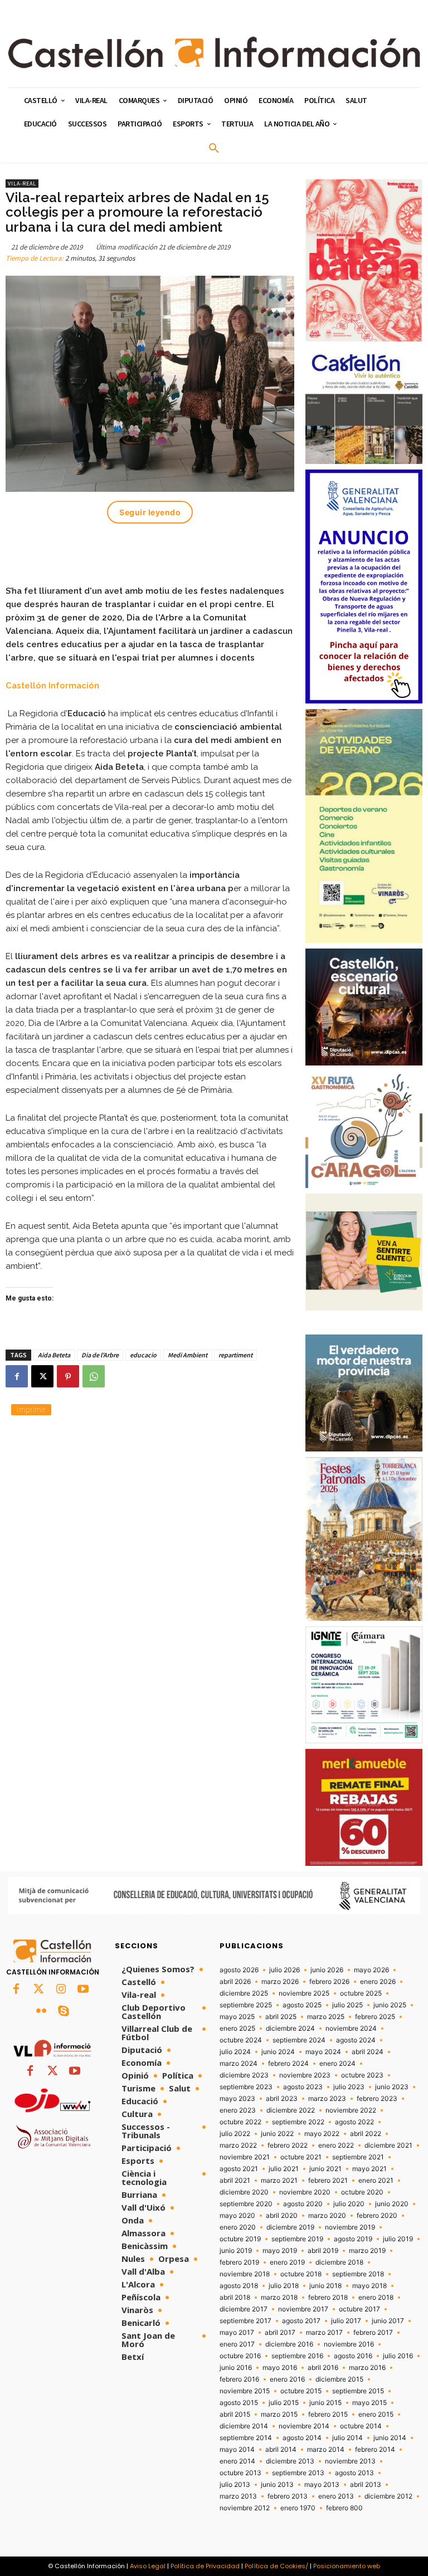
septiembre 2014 (246, 2438)
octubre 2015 (301, 2391)
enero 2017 (237, 2344)
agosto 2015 (239, 2403)
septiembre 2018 (358, 2274)
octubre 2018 (301, 2274)
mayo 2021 (369, 2169)
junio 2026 (327, 1970)
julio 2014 (347, 2438)
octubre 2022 (240, 2122)
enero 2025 (237, 2028)
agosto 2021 (239, 2169)
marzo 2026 (280, 1982)
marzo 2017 (324, 2333)
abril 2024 (368, 2052)
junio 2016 (236, 2368)
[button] (214, 149)
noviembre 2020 (305, 2192)
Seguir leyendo (150, 512)
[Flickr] (41, 2012)
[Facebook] (17, 1376)
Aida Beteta (54, 1355)
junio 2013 (277, 2485)
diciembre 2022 (291, 2110)
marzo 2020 (327, 2216)
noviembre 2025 (304, 1993)
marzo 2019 (367, 2251)
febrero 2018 (328, 2298)
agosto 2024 (356, 2040)
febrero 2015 (328, 2414)
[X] (42, 1376)
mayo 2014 (237, 2450)
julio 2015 (284, 2403)
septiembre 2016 (297, 2356)
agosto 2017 (301, 2321)
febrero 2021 (328, 2181)
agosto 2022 (354, 2122)
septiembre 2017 (245, 2321)
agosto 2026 (239, 1970)
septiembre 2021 (358, 2157)
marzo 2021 (279, 2181)
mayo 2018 (369, 2286)
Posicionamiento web (347, 2566)
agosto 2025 (302, 2005)
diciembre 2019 (290, 2227)
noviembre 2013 (350, 2461)
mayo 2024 (323, 2052)
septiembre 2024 (299, 2040)
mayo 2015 (369, 2403)
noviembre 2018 (245, 2274)
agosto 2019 (353, 2239)
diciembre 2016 (289, 2344)
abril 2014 (281, 2450)
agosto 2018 (239, 2286)
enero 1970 (298, 2508)
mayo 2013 (322, 2485)
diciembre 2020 (244, 2192)
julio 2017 (346, 2321)
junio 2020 (392, 2204)
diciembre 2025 (244, 1993)
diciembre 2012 (388, 2496)
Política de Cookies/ (276, 2566)
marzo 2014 (326, 2450)
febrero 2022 (288, 2145)
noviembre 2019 (350, 2227)
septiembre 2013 (298, 2473)
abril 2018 (235, 2298)
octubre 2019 (240, 2239)
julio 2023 (349, 2087)
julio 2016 (398, 2356)
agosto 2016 (353, 2356)
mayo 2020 (237, 2216)
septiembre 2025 (246, 2005)
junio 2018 (325, 2286)
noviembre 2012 (245, 2508)
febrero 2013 (288, 2496)
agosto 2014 (302, 2438)
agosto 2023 (303, 2087)
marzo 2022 (238, 2145)
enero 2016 (287, 2379)
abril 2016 (323, 2368)
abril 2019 (323, 2251)
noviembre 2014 (304, 2426)
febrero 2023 (377, 2099)
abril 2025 (281, 2017)
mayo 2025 (237, 2017)
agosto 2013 (354, 2473)
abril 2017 (280, 2333)
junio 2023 (392, 2087)
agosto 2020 (303, 2204)
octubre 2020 (362, 2192)
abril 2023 (282, 2099)
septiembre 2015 (358, 2391)
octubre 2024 (241, 2040)
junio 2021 (325, 2169)
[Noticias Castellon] (214, 52)
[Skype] (64, 2012)
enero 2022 (336, 2145)
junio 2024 (278, 2052)
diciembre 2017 (244, 2309)
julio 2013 (235, 2485)
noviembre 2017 (303, 2309)
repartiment (235, 1355)
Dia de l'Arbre (100, 1355)
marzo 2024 (239, 2064)
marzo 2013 (238, 2496)
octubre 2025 (361, 1993)
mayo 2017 (237, 2333)
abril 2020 (282, 2216)
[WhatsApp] (94, 1376)
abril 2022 (366, 2134)
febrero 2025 (375, 2017)
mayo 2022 (322, 2134)
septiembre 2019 (297, 2239)
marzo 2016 (367, 2368)
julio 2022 (235, 2134)
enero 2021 (376, 2181)
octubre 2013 (240, 2473)
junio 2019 (236, 2251)
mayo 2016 (280, 2368)
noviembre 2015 (245, 2391)
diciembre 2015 (339, 2379)
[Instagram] (61, 1990)
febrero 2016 (239, 2379)
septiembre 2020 (246, 2204)
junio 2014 (390, 2438)
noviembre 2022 (351, 2110)
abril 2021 (235, 2181)
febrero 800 (344, 2508)
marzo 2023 (327, 2099)
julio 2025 (347, 2005)
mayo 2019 (280, 2251)
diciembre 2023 (244, 2075)
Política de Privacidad (205, 2566)
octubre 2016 (240, 2356)
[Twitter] (38, 1990)
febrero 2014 (375, 2450)
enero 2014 (237, 2461)
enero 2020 (238, 2227)
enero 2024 (337, 2064)
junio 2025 (390, 2005)
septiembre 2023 (246, 2087)
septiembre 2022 (298, 2122)
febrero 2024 (288, 2064)
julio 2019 (398, 2239)
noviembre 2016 (349, 2344)
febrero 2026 (329, 1982)
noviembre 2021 (245, 2157)
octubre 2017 (359, 2309)
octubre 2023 (362, 2075)
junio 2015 (325, 2403)
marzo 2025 (326, 2017)
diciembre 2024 (290, 2028)
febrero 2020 (377, 2216)
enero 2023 (238, 2110)
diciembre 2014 (244, 2426)
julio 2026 (284, 1970)
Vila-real (22, 184)
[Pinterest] (68, 1376)
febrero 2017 (373, 2333)
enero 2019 (287, 2262)
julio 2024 (235, 2052)
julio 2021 (284, 2169)
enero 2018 (376, 2298)
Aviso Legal (148, 2566)
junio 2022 (277, 2134)
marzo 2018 (279, 2298)
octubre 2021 (301, 2157)
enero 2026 (378, 1982)
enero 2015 (376, 2414)
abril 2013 (366, 2485)
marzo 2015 (279, 2414)
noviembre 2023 (305, 2075)
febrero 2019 (239, 2262)
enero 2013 (336, 2496)
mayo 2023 (237, 2099)
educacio (143, 1355)
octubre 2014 (361, 2426)
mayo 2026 (371, 1970)
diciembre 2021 (388, 2145)
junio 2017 (388, 2321)
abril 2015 (235, 2414)
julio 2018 (284, 2286)
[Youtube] (83, 1990)
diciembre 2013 (290, 2461)
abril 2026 (235, 1982)
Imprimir (31, 1409)
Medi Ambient (188, 1355)
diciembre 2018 (339, 2262)
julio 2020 (349, 2204)
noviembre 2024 (351, 2028)
